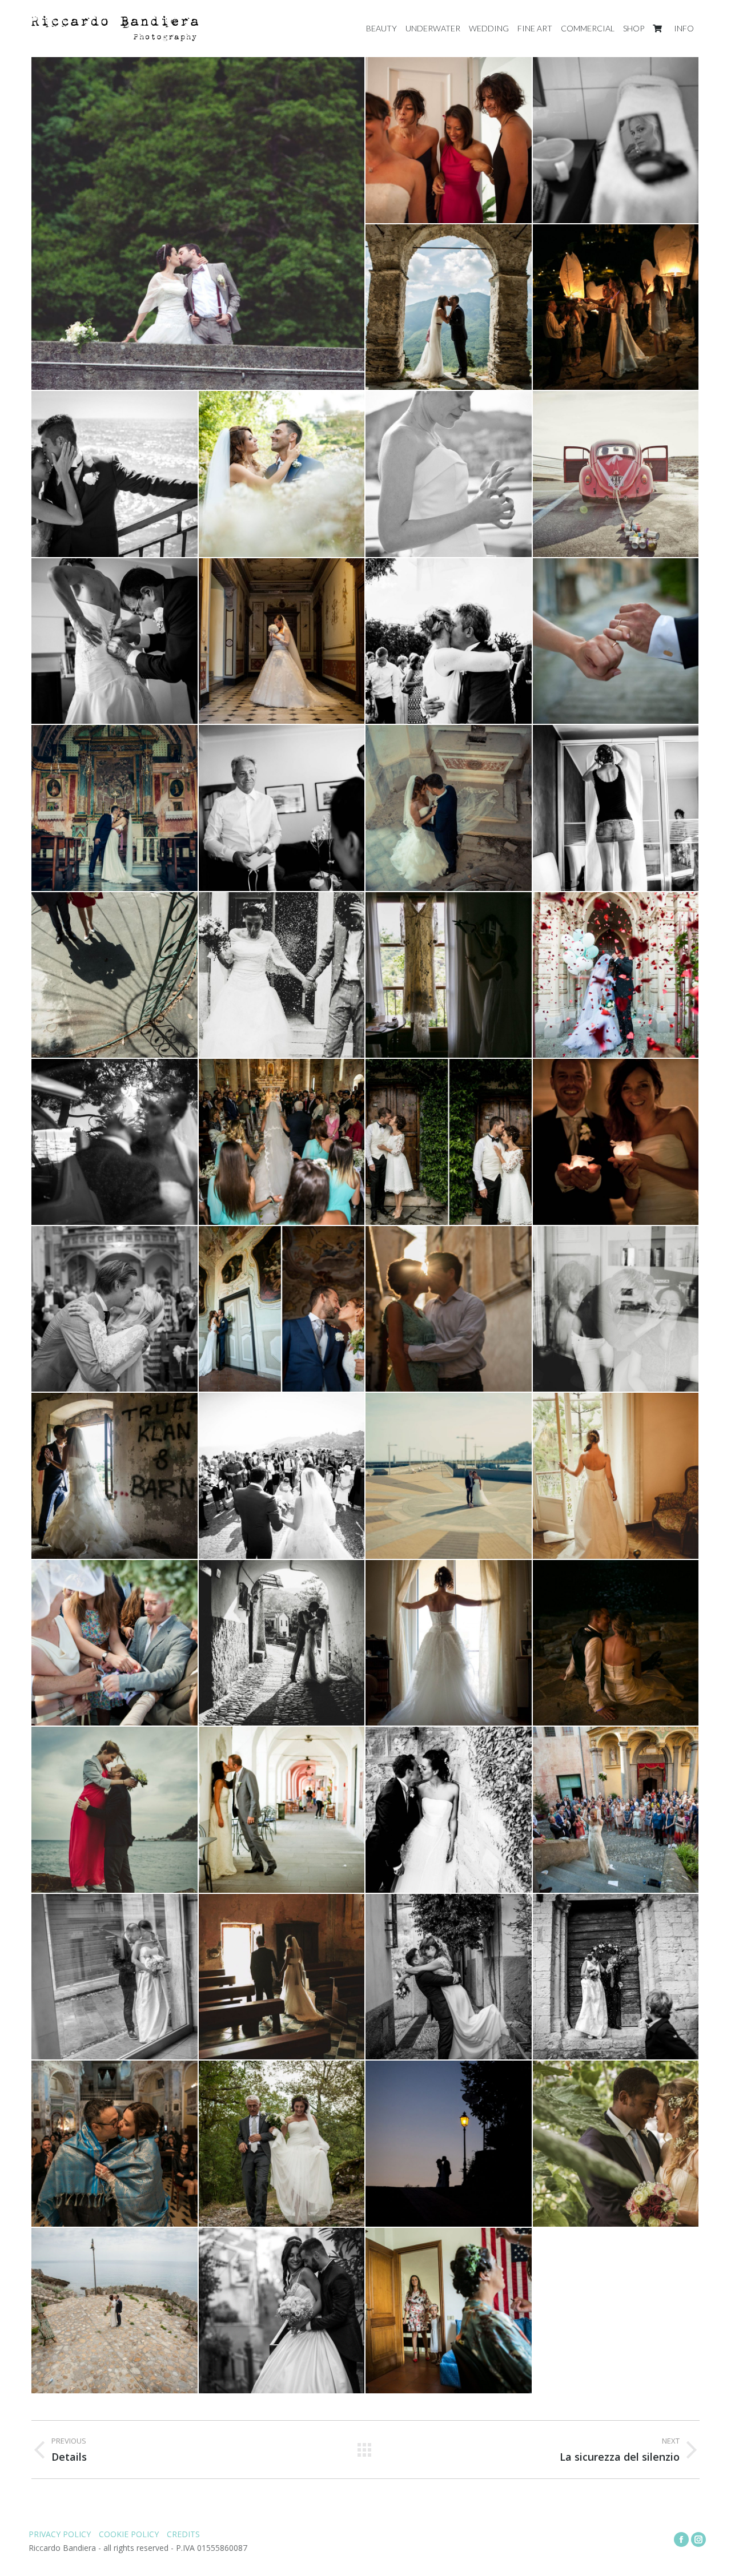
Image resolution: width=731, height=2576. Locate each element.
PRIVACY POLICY (60, 2534)
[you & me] (282, 2311)
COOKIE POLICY (130, 2534)
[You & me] (198, 223)
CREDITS (183, 2534)
